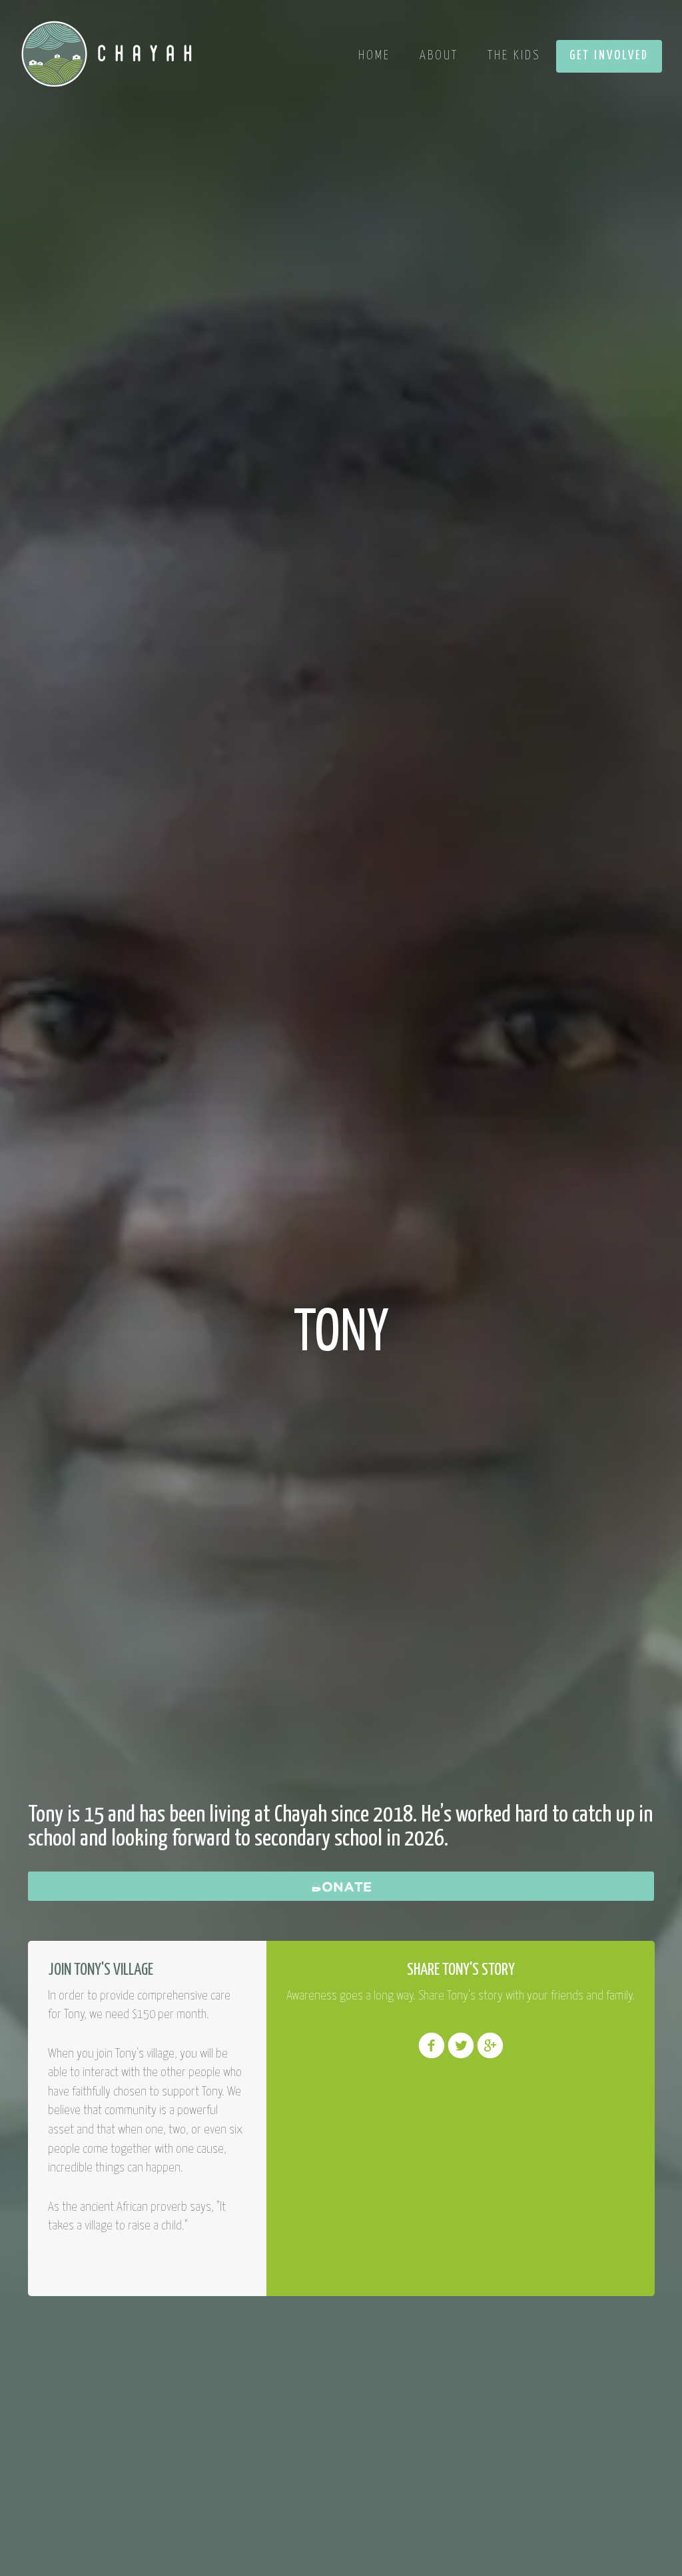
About (439, 56)
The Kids (514, 56)
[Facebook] (432, 2055)
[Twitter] (461, 2055)
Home (374, 56)
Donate (341, 1886)
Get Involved (609, 56)
